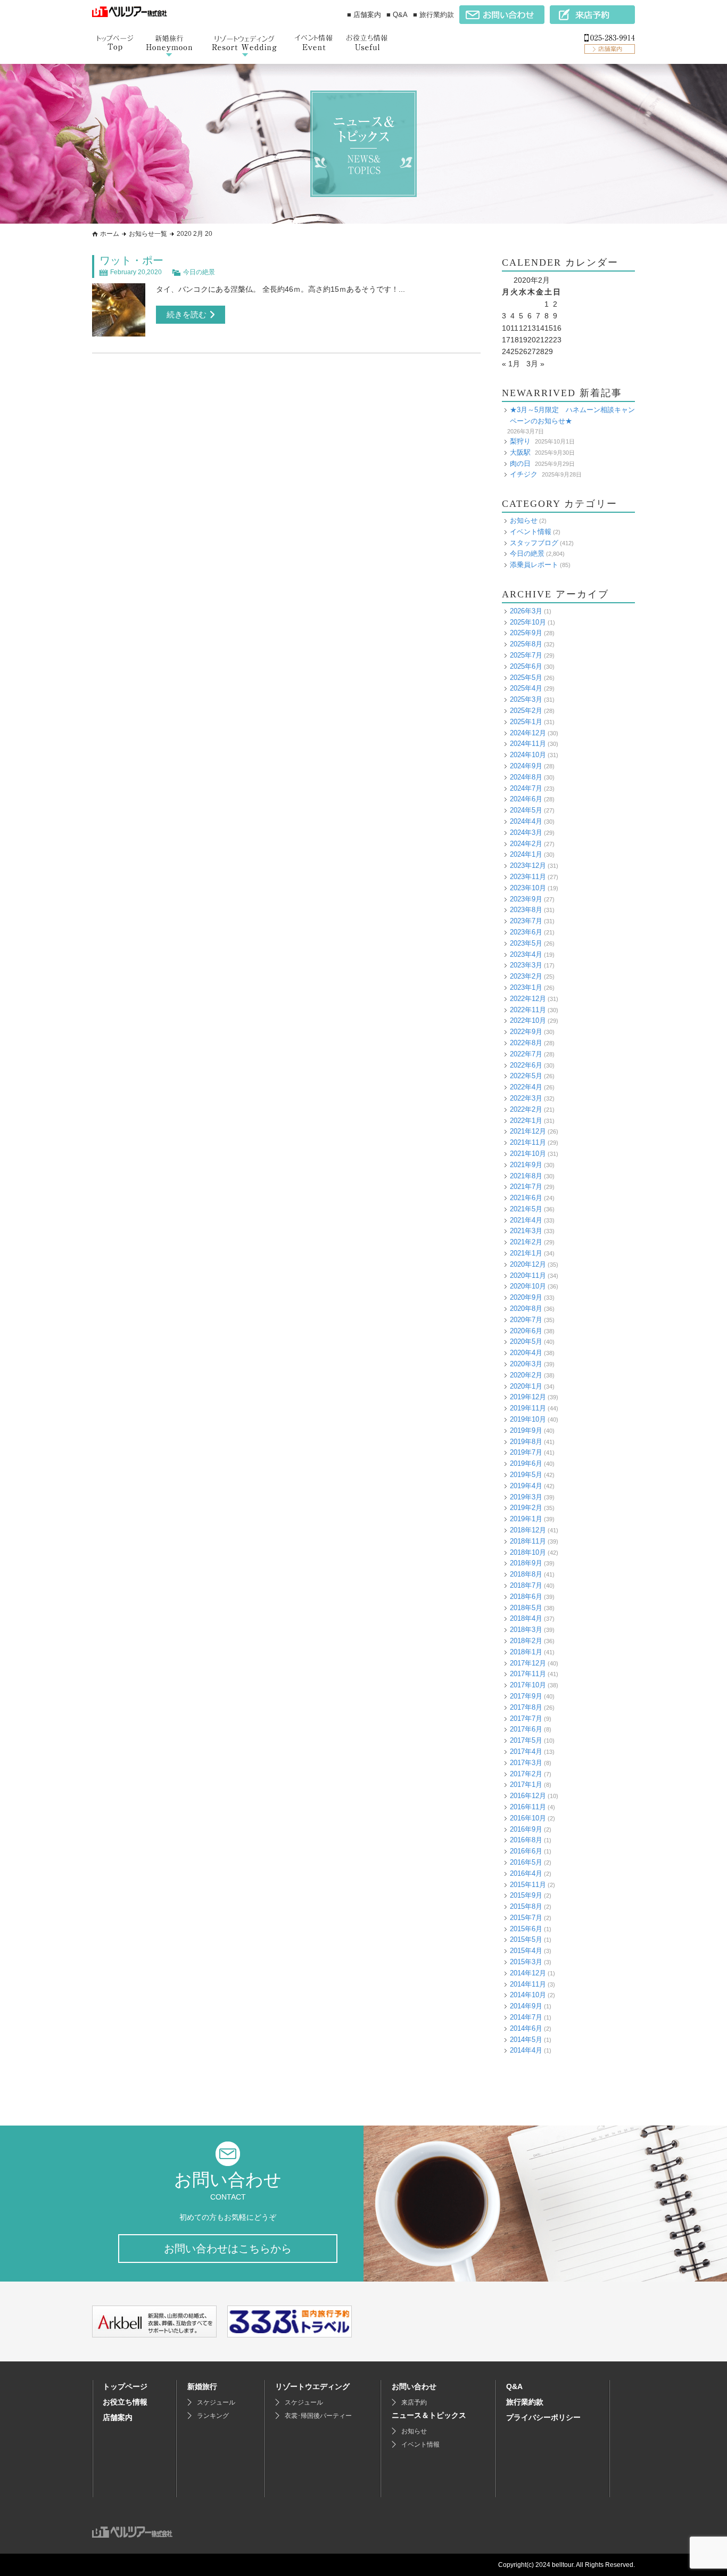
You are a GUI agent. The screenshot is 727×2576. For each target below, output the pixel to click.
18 (515, 340)
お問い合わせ (414, 2386)
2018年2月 (526, 1641)
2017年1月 (526, 1785)
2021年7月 (526, 1187)
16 (557, 328)
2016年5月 (526, 1862)
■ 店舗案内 (364, 15)
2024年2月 (526, 844)
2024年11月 (528, 744)
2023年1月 (526, 987)
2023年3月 (526, 965)
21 (540, 340)
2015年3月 (526, 1962)
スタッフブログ (534, 543)
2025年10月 (528, 622)
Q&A (514, 2386)
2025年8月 (526, 644)
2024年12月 (528, 733)
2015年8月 (526, 1906)
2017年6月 (526, 1729)
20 (532, 340)
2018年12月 (528, 1530)
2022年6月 (526, 1065)
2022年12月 (528, 999)
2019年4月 (526, 1486)
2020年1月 (526, 1386)
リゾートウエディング (312, 2386)
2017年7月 (526, 1718)
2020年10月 (528, 1286)
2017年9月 (526, 1696)
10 (506, 328)
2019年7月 (526, 1452)
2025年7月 (526, 655)
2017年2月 (526, 1774)
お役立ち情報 (125, 2402)
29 (549, 351)
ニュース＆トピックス (429, 2415)
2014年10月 (528, 1995)
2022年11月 (528, 1010)
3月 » (535, 364)
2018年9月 (526, 1563)
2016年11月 (528, 1807)
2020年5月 (526, 1342)
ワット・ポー (131, 260)
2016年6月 (526, 1851)
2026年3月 (526, 611)
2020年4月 (526, 1353)
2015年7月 (526, 1918)
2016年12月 (528, 1796)
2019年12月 (528, 1397)
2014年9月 (526, 2006)
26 (523, 351)
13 (532, 328)
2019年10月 (528, 1419)
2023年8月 (526, 910)
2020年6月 (526, 1331)
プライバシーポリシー (543, 2417)
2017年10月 (528, 1685)
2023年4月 (526, 954)
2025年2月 (526, 711)
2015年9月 (526, 1895)
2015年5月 (526, 1939)
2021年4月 (526, 1220)
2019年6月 (526, 1463)
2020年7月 (526, 1320)
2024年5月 (526, 810)
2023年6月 (526, 932)
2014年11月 (528, 1984)
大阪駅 (520, 452)
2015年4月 (526, 1951)
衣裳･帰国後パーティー (318, 2416)
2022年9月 (526, 1032)
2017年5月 (526, 1740)
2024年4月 (526, 821)
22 (549, 340)
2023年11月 (528, 877)
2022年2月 (526, 1109)
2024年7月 (526, 788)
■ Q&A (397, 15)
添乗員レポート (534, 565)
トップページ (125, 2386)
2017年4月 (526, 1751)
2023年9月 (526, 899)
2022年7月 (526, 1054)
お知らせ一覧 (148, 234)
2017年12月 (528, 1663)
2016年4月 (526, 1873)
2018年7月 (526, 1585)
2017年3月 (526, 1763)
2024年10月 (528, 755)
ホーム (110, 234)
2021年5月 (526, 1209)
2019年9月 (526, 1430)
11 (514, 328)
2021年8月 (526, 1176)
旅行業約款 (525, 2402)
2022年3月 (526, 1098)
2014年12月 (528, 1973)
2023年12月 (528, 865)
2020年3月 (526, 1364)
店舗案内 (118, 2417)
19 (523, 340)
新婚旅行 (202, 2386)
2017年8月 (526, 1707)
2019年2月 (526, 1508)
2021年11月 (528, 1142)
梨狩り (520, 441)
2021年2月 (526, 1242)
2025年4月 (526, 688)
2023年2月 (526, 976)
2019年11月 (528, 1408)
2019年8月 (526, 1442)
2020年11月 (528, 1275)
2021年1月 (526, 1253)
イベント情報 (531, 532)
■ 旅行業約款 (433, 15)
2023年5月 (526, 943)
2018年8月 (526, 1574)
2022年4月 (526, 1087)
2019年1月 (526, 1519)
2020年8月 (526, 1308)
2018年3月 (526, 1630)
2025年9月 (526, 633)
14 (540, 328)
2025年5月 (526, 678)
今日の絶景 (199, 272)
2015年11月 (528, 1885)
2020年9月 (526, 1297)
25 (515, 351)
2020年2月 (526, 1375)
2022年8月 (526, 1043)
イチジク (524, 474)
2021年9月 (526, 1165)
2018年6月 (526, 1597)
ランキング (213, 2416)
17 (506, 340)
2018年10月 (528, 1552)
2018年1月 (526, 1652)
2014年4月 (526, 2050)
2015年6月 (526, 1929)
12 (523, 328)
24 (506, 351)
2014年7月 (526, 2017)
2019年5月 (526, 1475)
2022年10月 (528, 1020)
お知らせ (524, 520)
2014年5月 (526, 2040)
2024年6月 (526, 799)
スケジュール (216, 2402)
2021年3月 (526, 1231)
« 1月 (511, 364)
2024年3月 (526, 832)
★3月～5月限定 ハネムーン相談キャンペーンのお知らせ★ (572, 415)
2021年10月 (528, 1154)
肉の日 (520, 463)
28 (540, 351)
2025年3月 (526, 699)
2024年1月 (526, 854)
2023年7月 (526, 921)
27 (532, 351)
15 (549, 328)
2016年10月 (528, 1818)
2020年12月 (528, 1264)
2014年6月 (526, 2028)
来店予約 (414, 2402)
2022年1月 (526, 1121)
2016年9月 (526, 1829)
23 (557, 340)
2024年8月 (526, 777)
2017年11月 (528, 1674)
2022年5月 (526, 1076)
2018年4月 (526, 1618)
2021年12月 (528, 1131)
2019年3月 (526, 1497)
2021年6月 (526, 1198)
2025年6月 (526, 666)
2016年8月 (526, 1840)
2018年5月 (526, 1608)
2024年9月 (526, 766)
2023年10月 (528, 888)
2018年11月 (528, 1541)
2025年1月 (526, 722)
